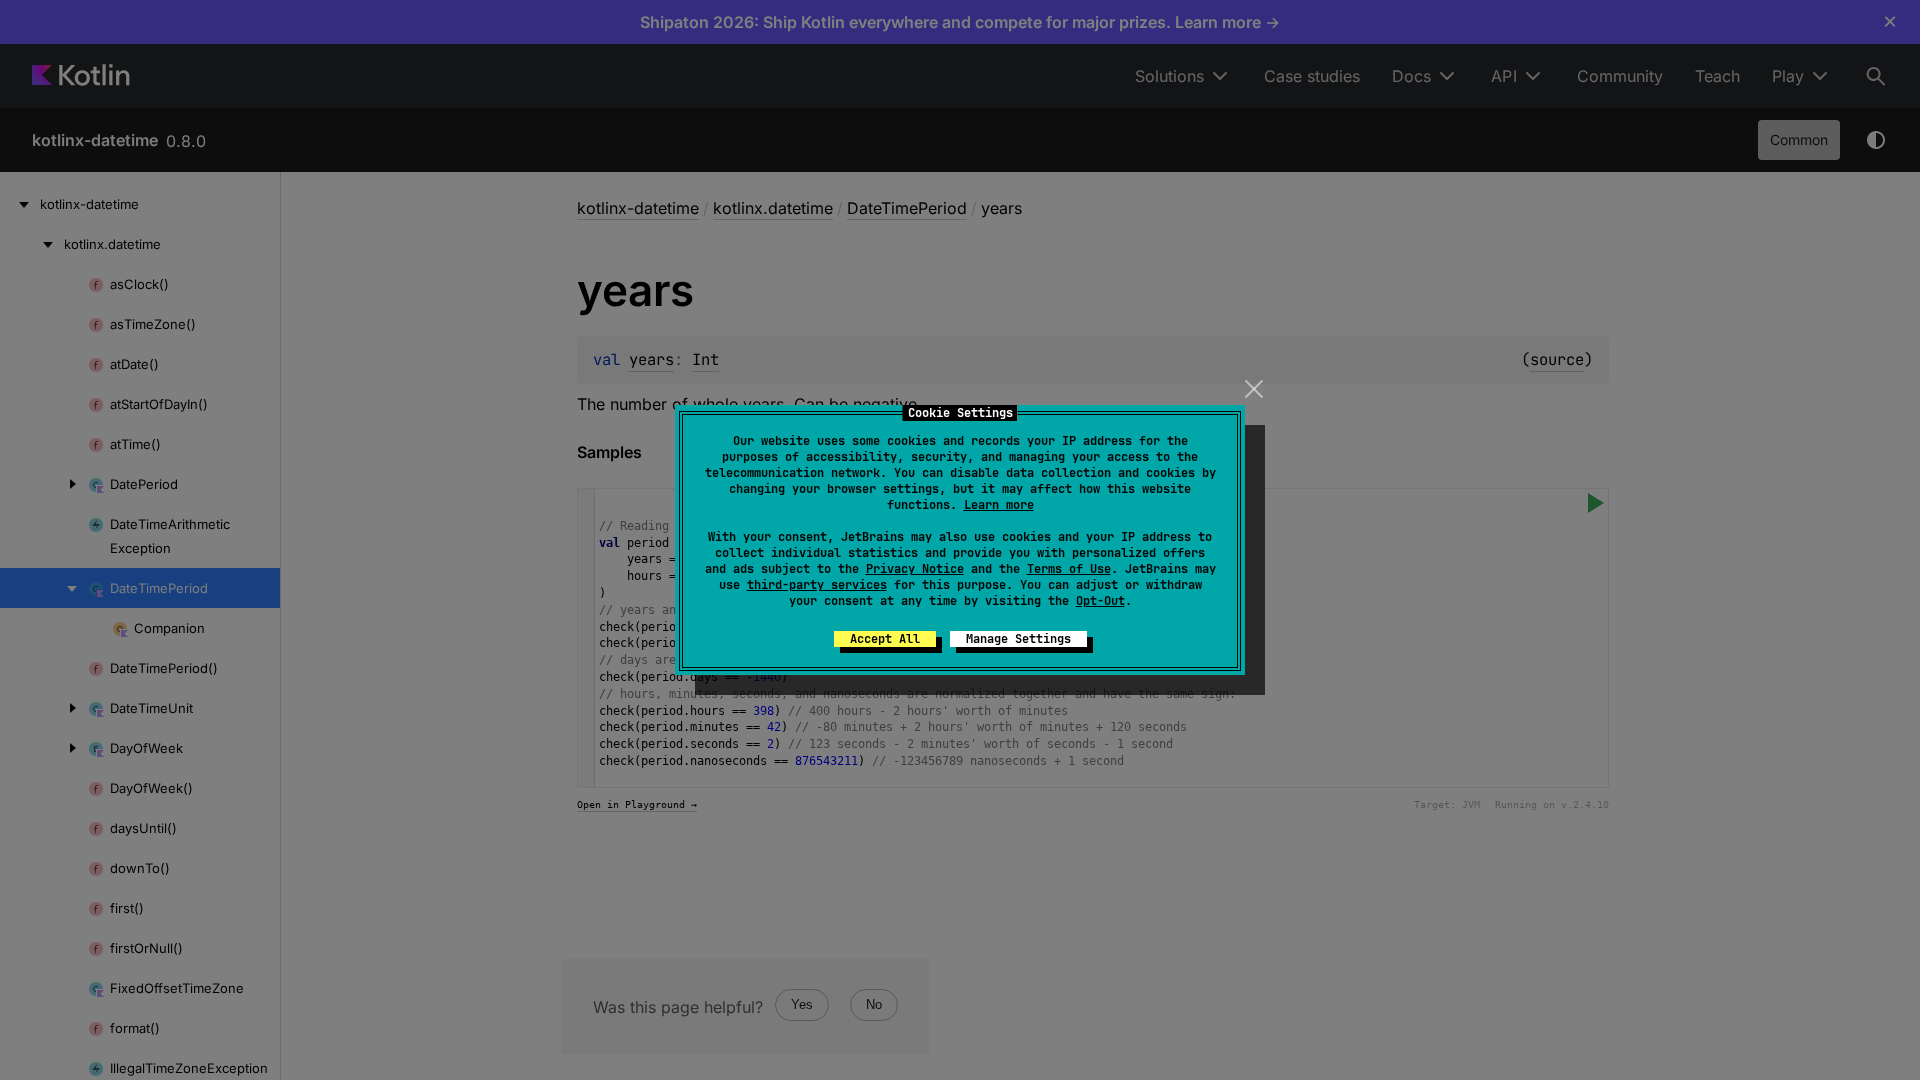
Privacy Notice (915, 569)
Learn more (999, 505)
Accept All (885, 639)
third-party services (817, 585)
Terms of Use (1069, 569)
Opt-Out (1100, 601)
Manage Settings (1018, 639)
